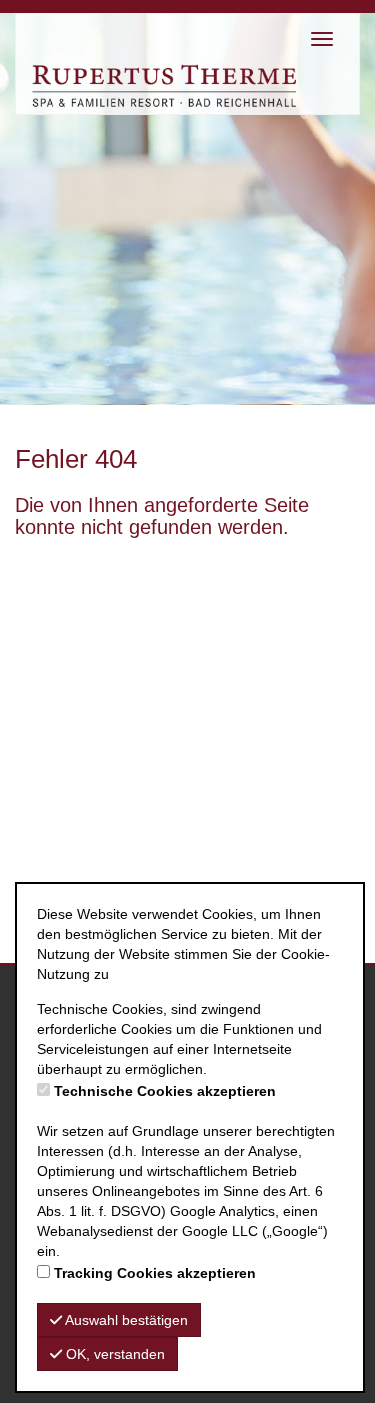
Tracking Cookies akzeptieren (155, 1273)
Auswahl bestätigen (125, 1320)
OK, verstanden (113, 1354)
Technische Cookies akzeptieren (165, 1091)
